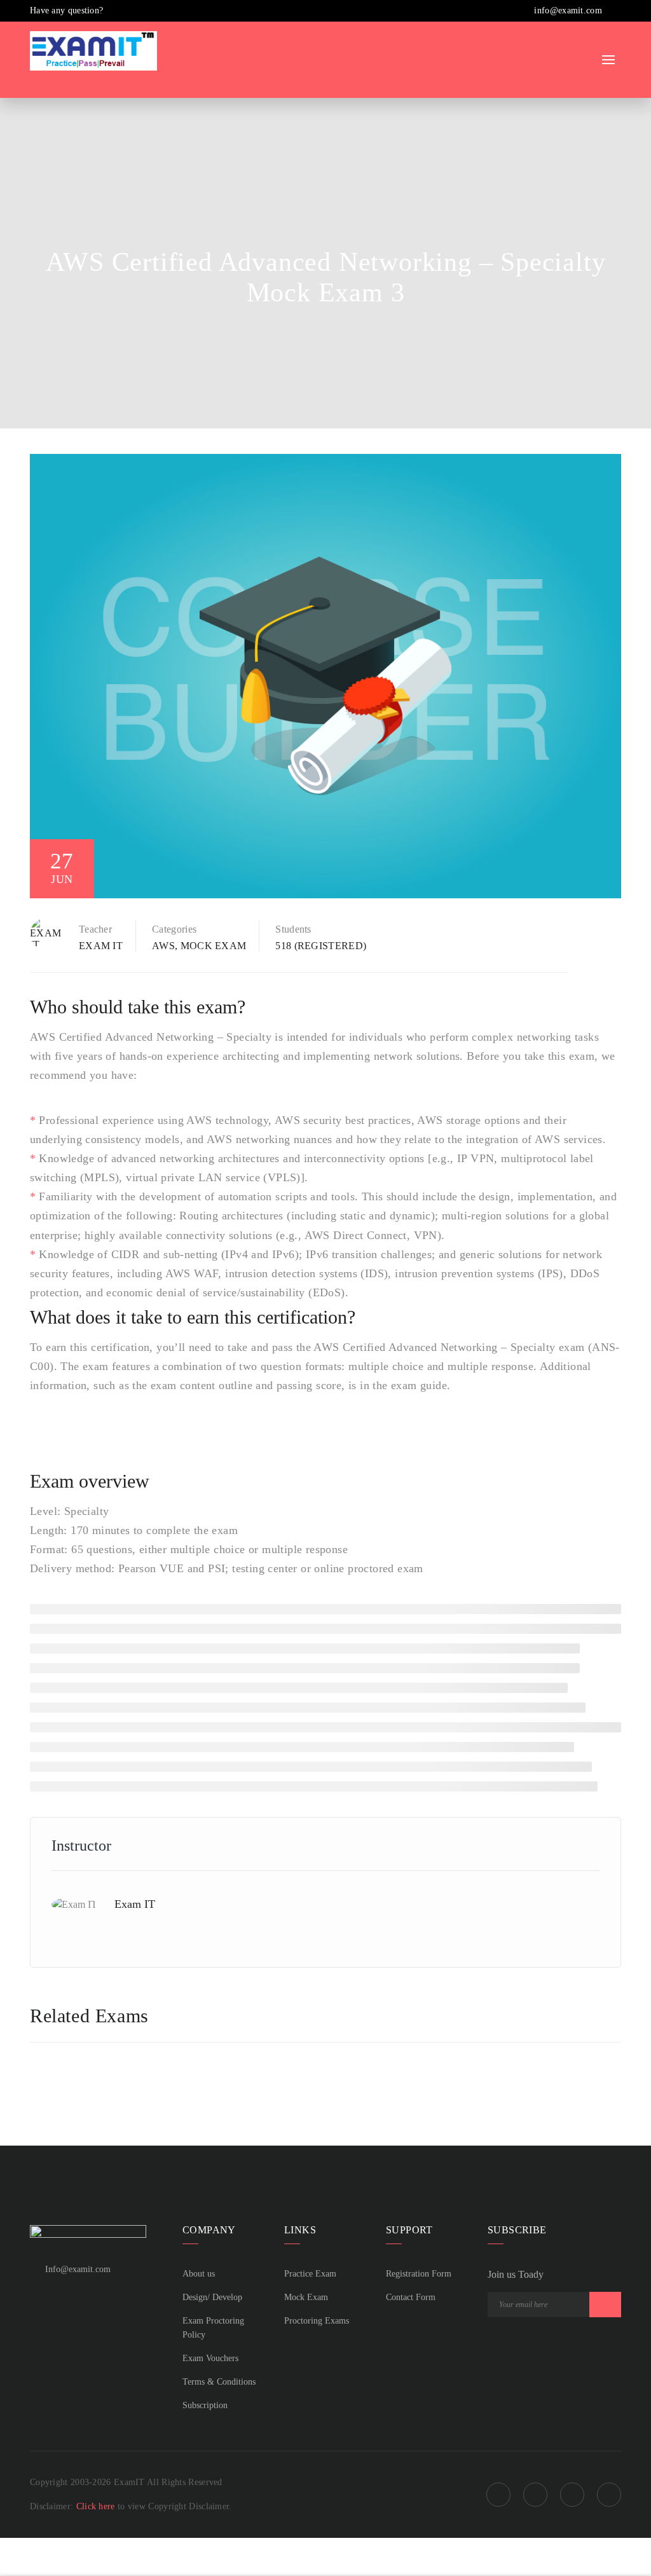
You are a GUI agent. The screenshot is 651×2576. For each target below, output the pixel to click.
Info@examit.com (78, 2269)
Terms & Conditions (219, 2382)
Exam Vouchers (210, 2358)
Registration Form (419, 2274)
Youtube (609, 2495)
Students (293, 929)
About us (199, 2274)
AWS (163, 946)
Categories (174, 929)
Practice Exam (310, 2274)
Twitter (572, 2495)
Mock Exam (214, 946)
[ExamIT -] (93, 50)
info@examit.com (567, 10)
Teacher (95, 929)
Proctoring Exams (317, 2321)
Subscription (205, 2405)
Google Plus (535, 2495)
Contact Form (411, 2297)
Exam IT (101, 946)
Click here (97, 2506)
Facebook (498, 2495)
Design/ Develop (212, 2297)
